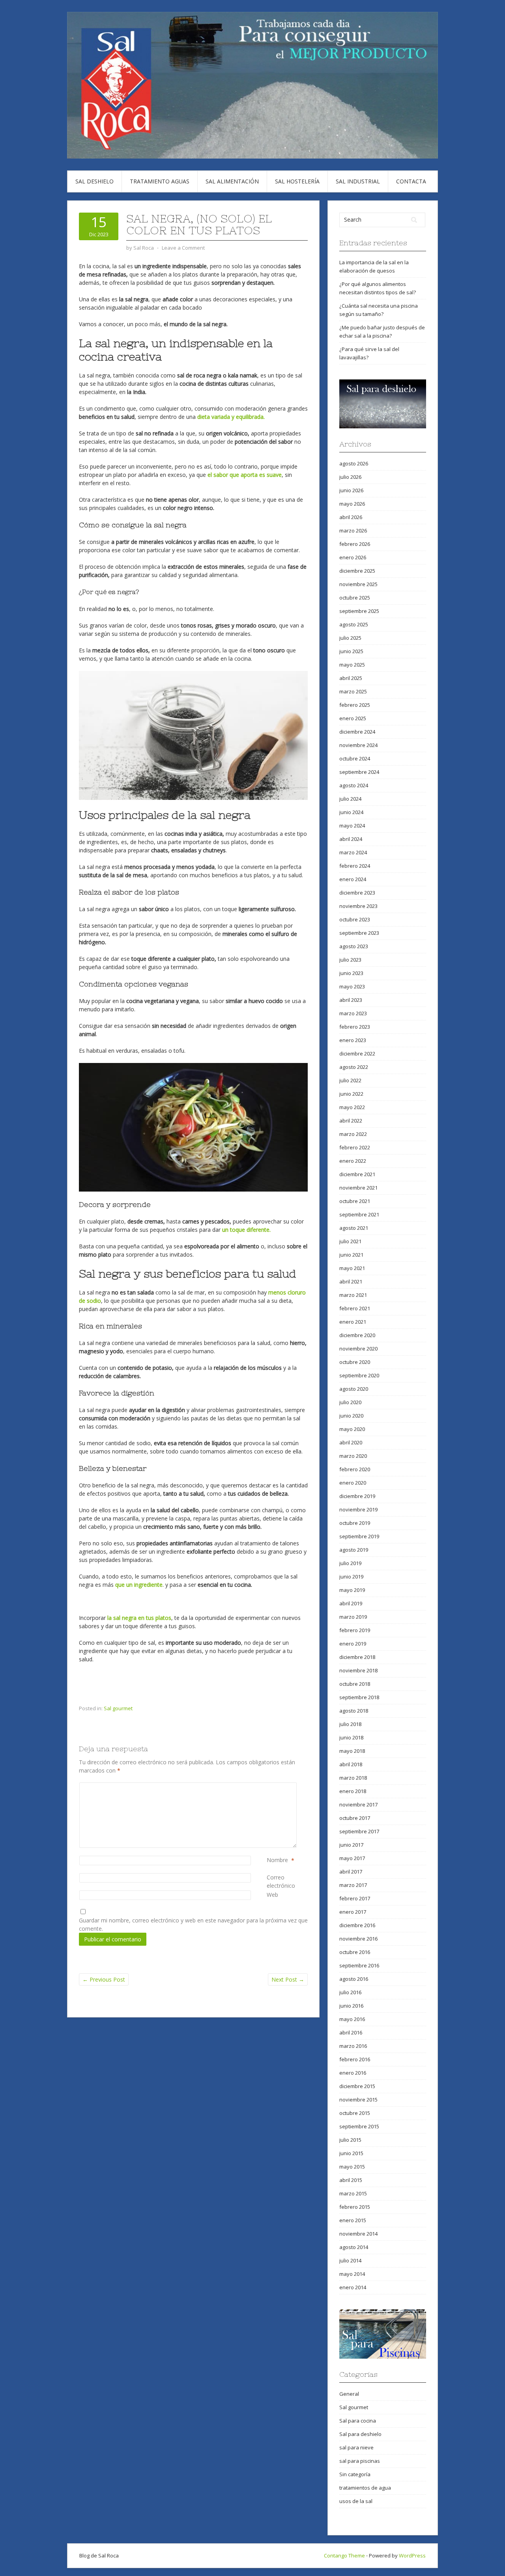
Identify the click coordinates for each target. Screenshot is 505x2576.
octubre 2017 (355, 1818)
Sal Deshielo (94, 181)
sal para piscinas (360, 2461)
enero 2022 (353, 1161)
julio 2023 (350, 960)
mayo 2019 (352, 1590)
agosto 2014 (354, 2247)
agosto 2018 (354, 1711)
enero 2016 (353, 2073)
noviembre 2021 (358, 1188)
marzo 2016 (353, 2046)
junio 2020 (351, 1416)
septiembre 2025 (359, 611)
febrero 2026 (355, 544)
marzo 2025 (353, 691)
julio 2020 (350, 1402)
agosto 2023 (354, 946)
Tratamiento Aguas (160, 181)
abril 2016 (351, 2032)
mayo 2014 (352, 2274)
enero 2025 (353, 718)
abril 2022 (351, 1121)
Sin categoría (355, 2474)
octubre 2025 (355, 598)
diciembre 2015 (357, 2086)
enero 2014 (353, 2287)
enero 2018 (353, 1791)
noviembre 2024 (358, 745)
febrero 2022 (355, 1147)
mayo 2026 (352, 504)
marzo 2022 (353, 1134)
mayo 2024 (352, 826)
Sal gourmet (118, 1708)
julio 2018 (350, 1724)
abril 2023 (351, 1000)
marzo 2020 (353, 1456)
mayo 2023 (352, 986)
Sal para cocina (358, 2421)
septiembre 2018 (359, 1697)
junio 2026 (351, 490)
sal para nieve (356, 2447)
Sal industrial (358, 181)
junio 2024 (351, 812)
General (349, 2394)
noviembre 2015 (358, 2100)
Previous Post (104, 1979)
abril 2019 (351, 1603)
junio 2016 (351, 2006)
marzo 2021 (353, 1295)
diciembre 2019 (357, 1496)
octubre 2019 (355, 1523)
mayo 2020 (352, 1429)
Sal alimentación (232, 181)
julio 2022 (350, 1080)
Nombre (277, 1860)
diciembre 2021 (357, 1174)
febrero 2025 (355, 705)
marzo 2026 (353, 531)
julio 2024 (350, 799)
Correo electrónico (287, 1881)
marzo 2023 (353, 1013)
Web (272, 1895)
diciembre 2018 (357, 1657)
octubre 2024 (355, 758)
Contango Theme (344, 2555)
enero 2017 (353, 1912)
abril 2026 (351, 517)
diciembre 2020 (357, 1335)
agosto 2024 (354, 785)
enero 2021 (353, 1322)
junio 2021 (351, 1255)
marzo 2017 (353, 1885)
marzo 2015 (353, 2193)
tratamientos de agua (365, 2488)
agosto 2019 (354, 1550)
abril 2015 (351, 2180)
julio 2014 (350, 2260)
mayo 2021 (352, 1268)
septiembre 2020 (359, 1375)
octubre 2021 (355, 1201)
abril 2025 (351, 678)
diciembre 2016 (357, 1925)
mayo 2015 (352, 2167)
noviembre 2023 (358, 906)
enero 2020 (353, 1483)
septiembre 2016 (359, 1965)
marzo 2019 (353, 1617)
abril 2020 (351, 1442)
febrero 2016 (355, 2059)
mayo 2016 (352, 2019)
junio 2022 (351, 1094)
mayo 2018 (352, 1751)
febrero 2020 (355, 1469)
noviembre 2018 (358, 1670)
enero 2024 (353, 879)
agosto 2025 (354, 624)
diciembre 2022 (357, 1054)
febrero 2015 (355, 2207)
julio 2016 (350, 1992)
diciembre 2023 (357, 893)
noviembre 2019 (358, 1509)
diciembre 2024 (357, 732)
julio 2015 (350, 2140)
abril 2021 (351, 1281)
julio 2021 (350, 1241)
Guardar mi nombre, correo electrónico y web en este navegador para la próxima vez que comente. (193, 1924)
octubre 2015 (355, 2113)
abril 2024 (351, 839)
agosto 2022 (354, 1067)
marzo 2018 (353, 1778)
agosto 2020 (354, 1389)
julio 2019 (350, 1563)
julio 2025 (350, 638)
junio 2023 (351, 973)
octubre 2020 (355, 1362)
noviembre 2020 (358, 1349)
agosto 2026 (354, 463)
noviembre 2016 (358, 1939)
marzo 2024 (353, 852)
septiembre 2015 (359, 2126)
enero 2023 (353, 1040)
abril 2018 (351, 1764)
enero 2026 (353, 557)
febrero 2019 (355, 1630)
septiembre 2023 (359, 933)
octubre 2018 (355, 1684)
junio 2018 (351, 1737)
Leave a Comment (183, 248)
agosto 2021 (354, 1228)
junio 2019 (351, 1577)
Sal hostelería (297, 181)
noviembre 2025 (358, 584)
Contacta (411, 181)
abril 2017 (351, 1872)
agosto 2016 (354, 1979)
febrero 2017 (355, 1898)
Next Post (288, 1979)
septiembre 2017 (359, 1831)
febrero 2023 (355, 1027)
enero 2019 (353, 1644)
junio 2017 (351, 1845)
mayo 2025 (352, 665)
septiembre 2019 (359, 1536)
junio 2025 (351, 651)
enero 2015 (353, 2220)
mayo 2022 (352, 1107)
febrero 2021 (355, 1308)
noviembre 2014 (358, 2234)
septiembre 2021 (359, 1214)
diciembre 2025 (357, 571)
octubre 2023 (355, 919)
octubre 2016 (355, 1952)
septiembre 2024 (359, 772)
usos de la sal (356, 2501)
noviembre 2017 (358, 1805)
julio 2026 (350, 477)
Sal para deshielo (360, 2434)
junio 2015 (351, 2153)
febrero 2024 (355, 866)
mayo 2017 (352, 1858)
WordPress (412, 2555)
